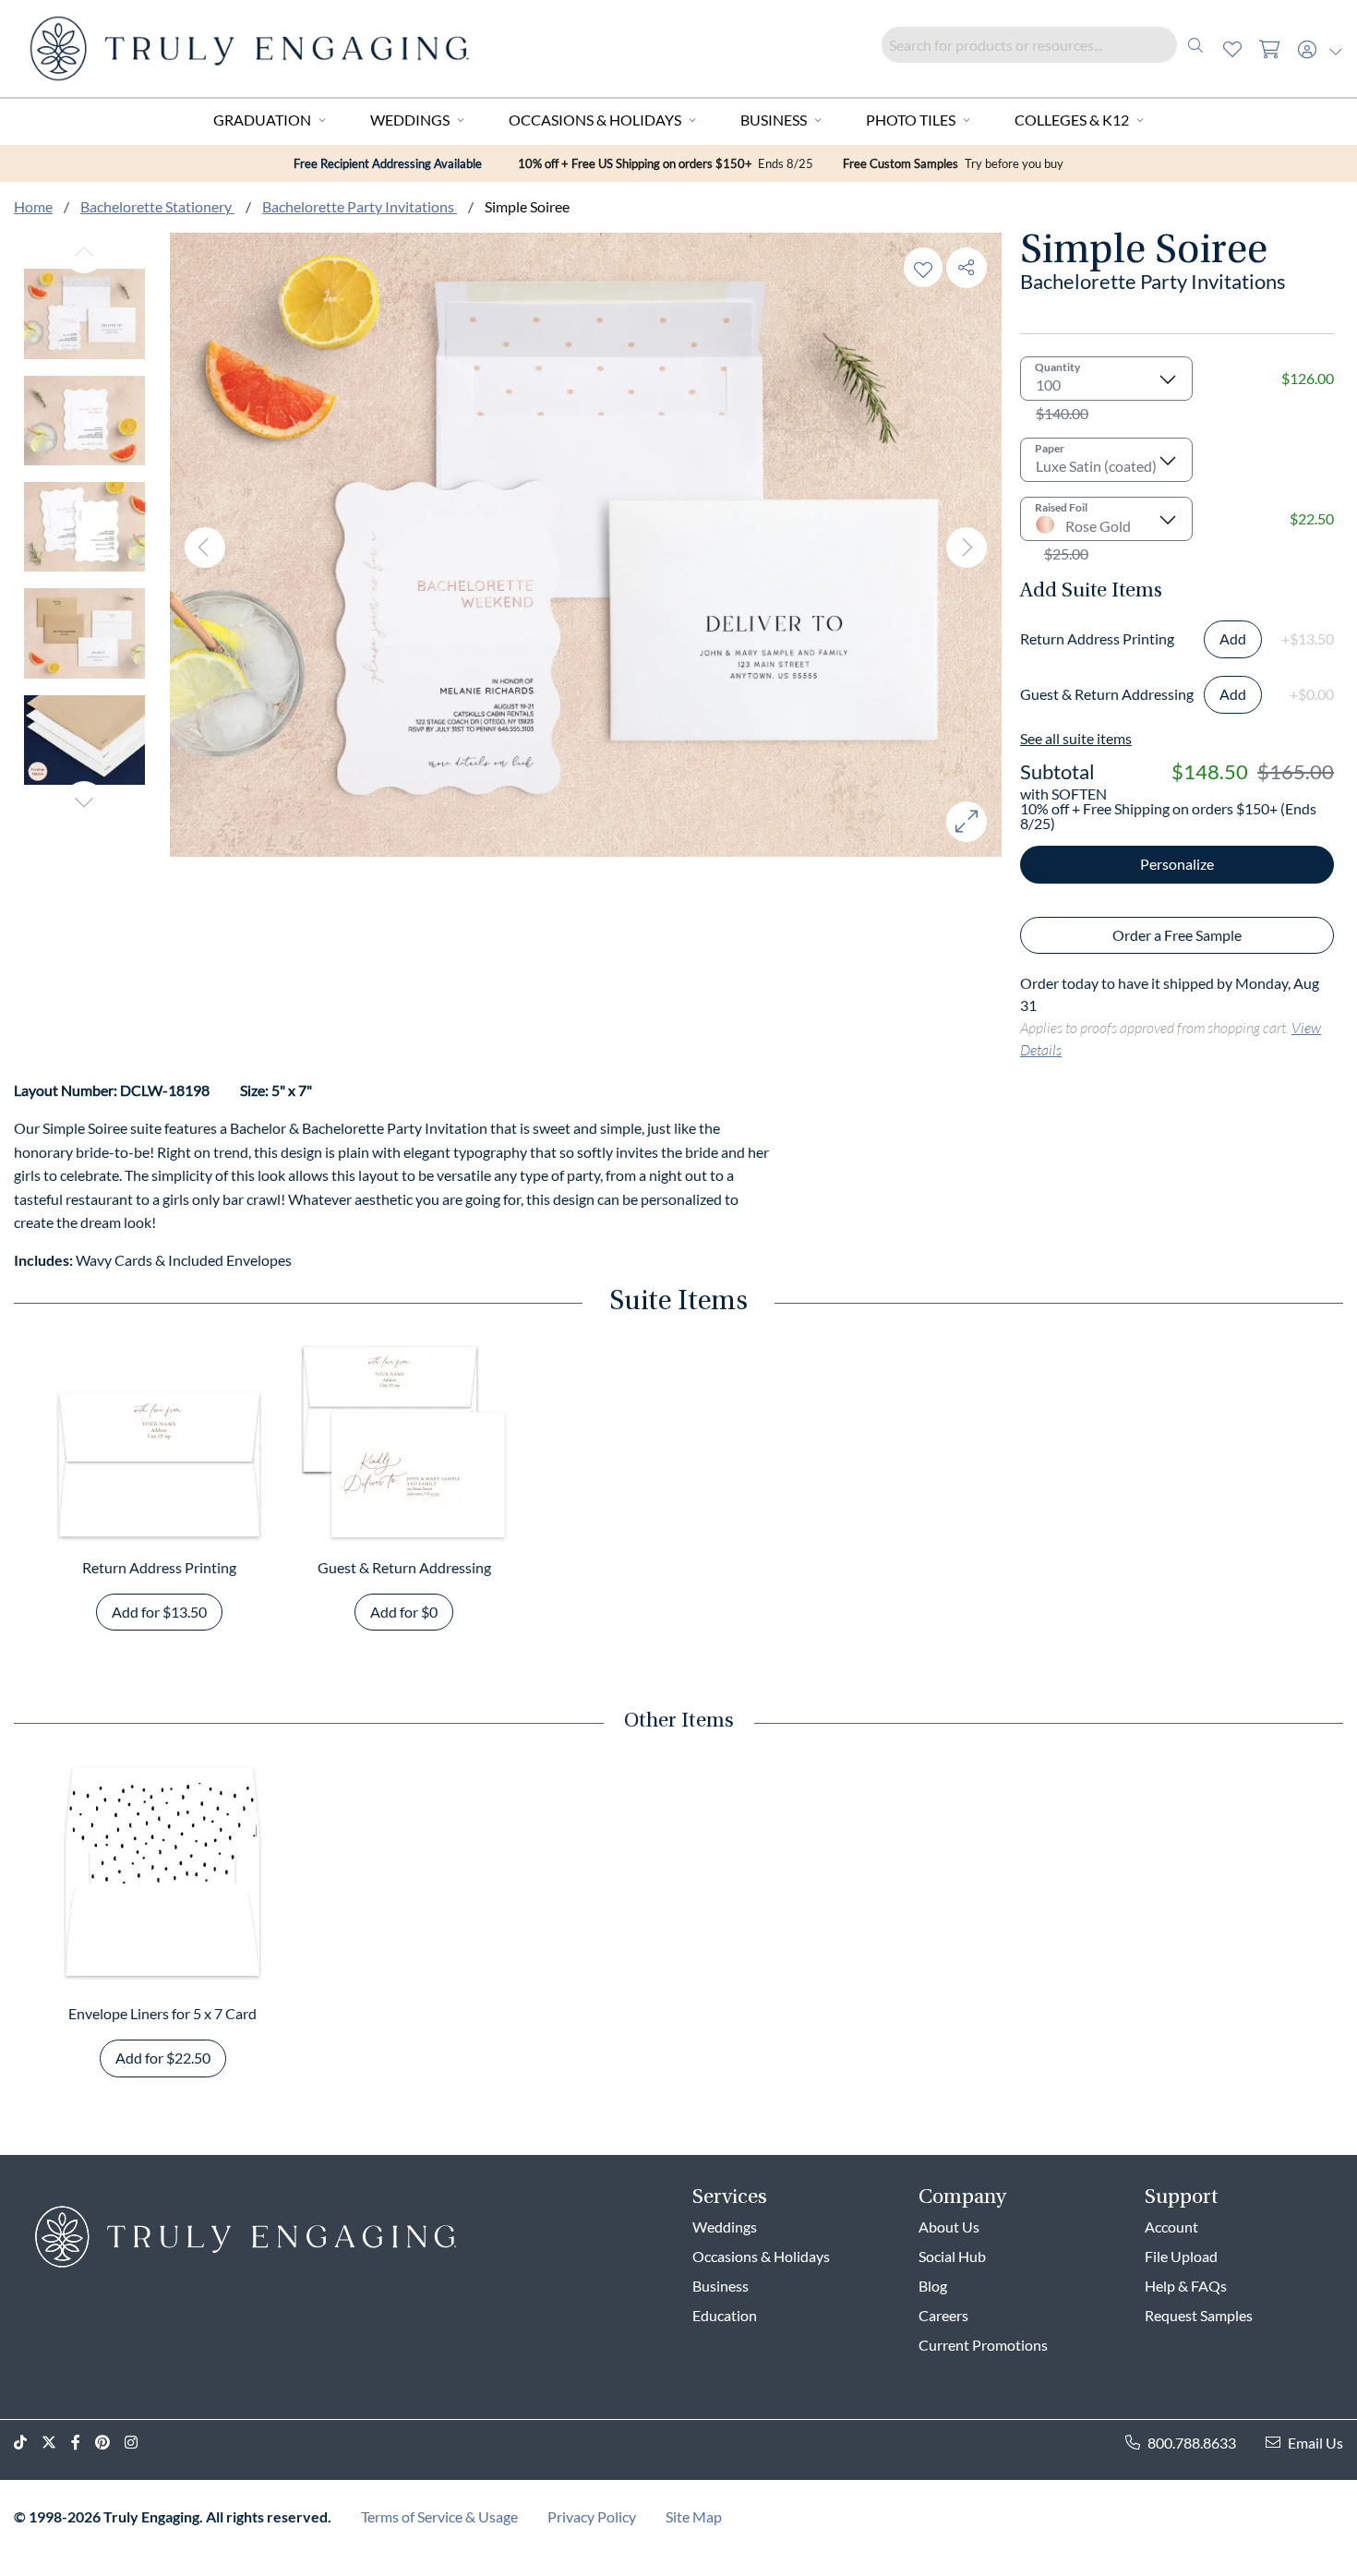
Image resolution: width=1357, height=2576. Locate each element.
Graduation (262, 120)
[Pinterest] (110, 2443)
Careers (943, 2315)
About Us (949, 2227)
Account (1171, 2227)
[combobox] (1048, 45)
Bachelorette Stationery (157, 206)
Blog (933, 2286)
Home (33, 206)
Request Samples (1199, 2315)
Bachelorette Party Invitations (360, 206)
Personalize (1177, 864)
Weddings (410, 120)
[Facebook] (83, 2443)
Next (84, 801)
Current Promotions (983, 2345)
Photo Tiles (911, 120)
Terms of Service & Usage (439, 2516)
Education (725, 2315)
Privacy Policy (592, 2516)
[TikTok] (28, 2443)
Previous (84, 253)
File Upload (1181, 2256)
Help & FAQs (1186, 2286)
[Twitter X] (56, 2443)
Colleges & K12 (1072, 120)
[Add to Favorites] (923, 267)
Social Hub (952, 2256)
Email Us (1315, 2443)
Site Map (694, 2516)
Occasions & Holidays (595, 120)
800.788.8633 (1192, 2443)
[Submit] (1195, 45)
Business (774, 120)
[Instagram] (138, 2443)
